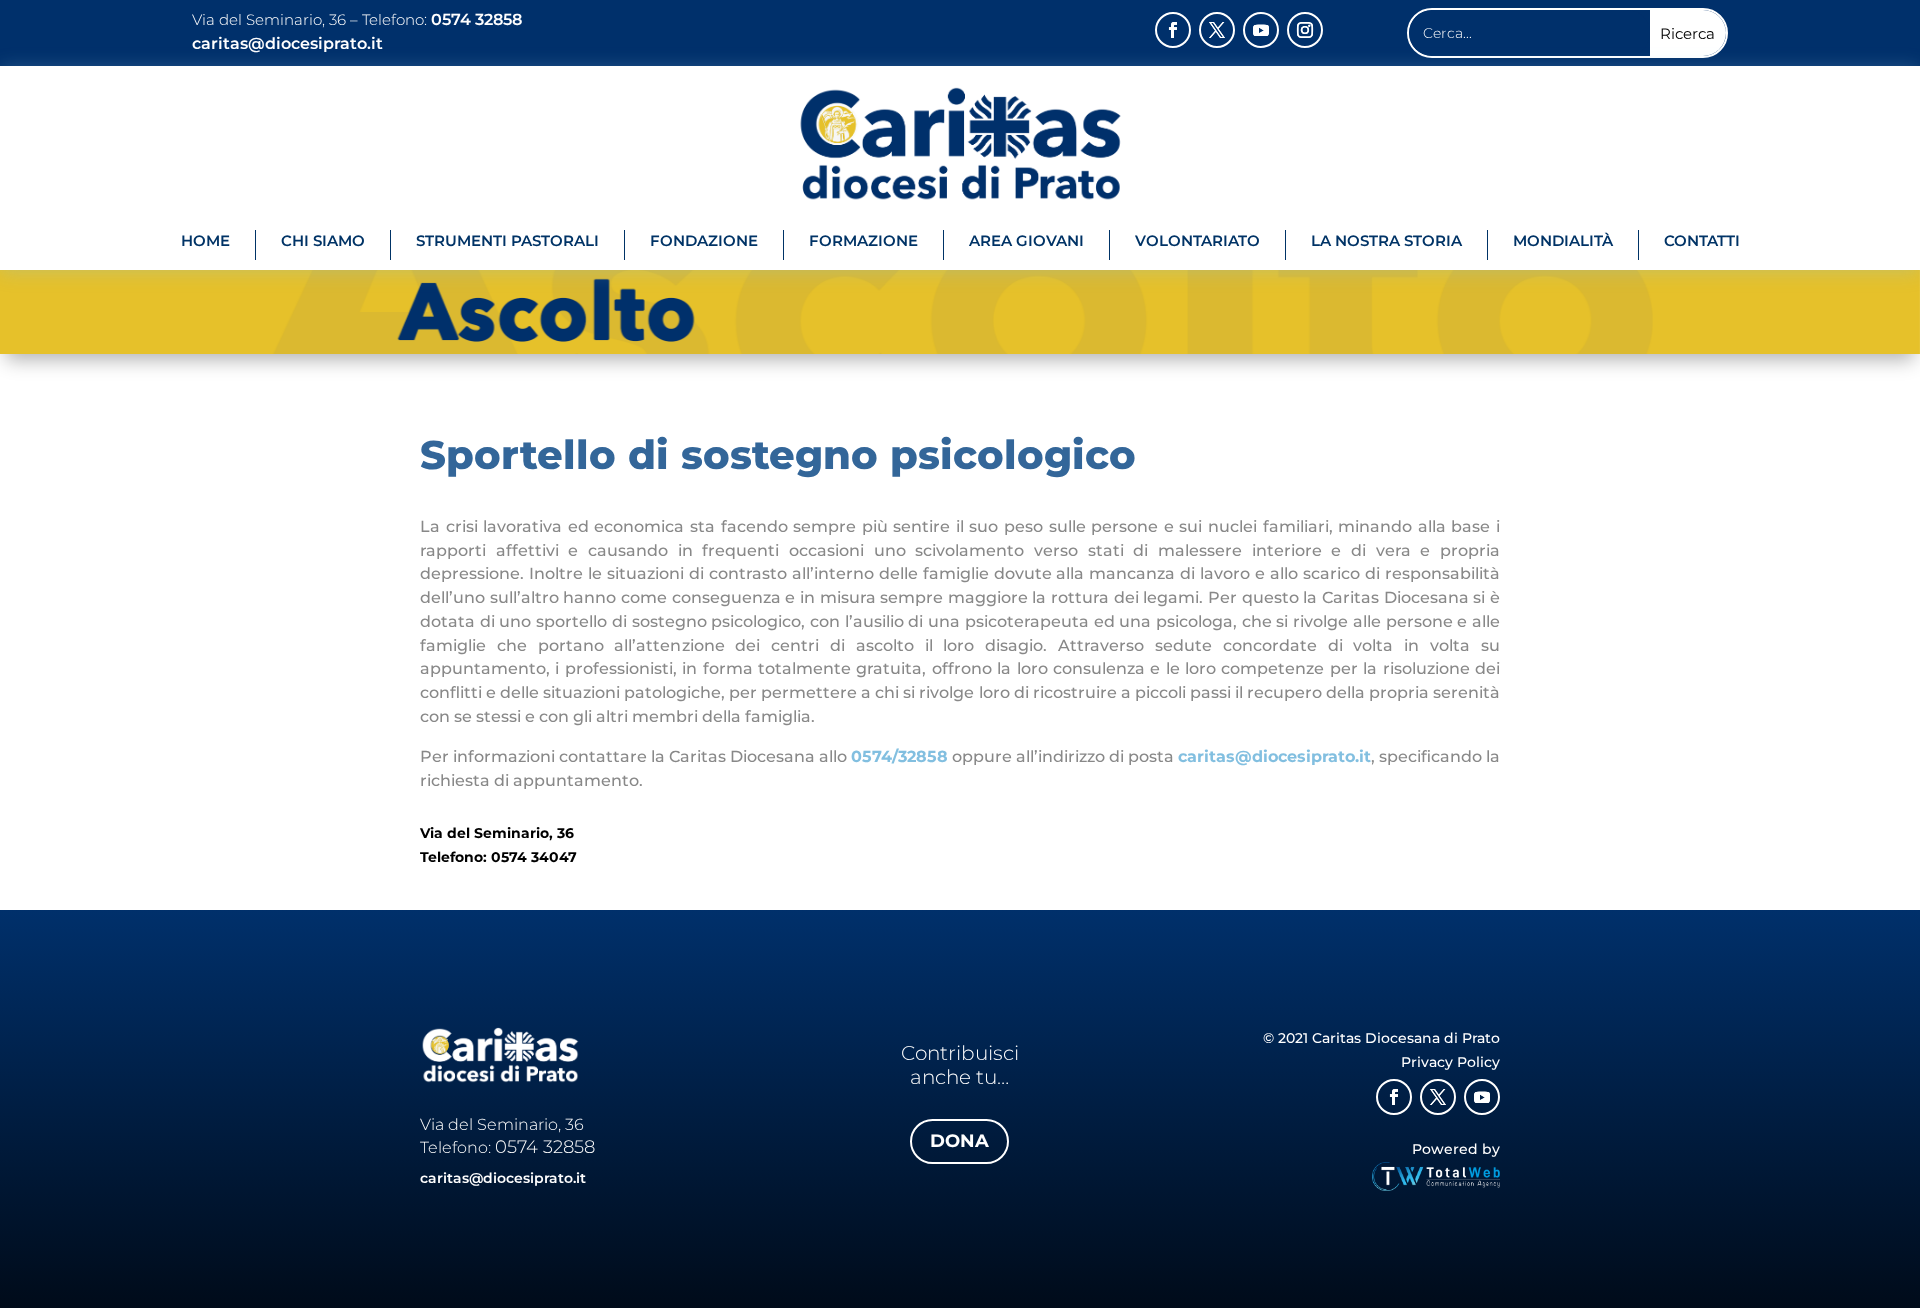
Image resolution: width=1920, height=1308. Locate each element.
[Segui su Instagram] (1305, 30)
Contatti (1702, 240)
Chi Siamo (323, 240)
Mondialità (1563, 240)
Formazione (863, 240)
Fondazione (704, 240)
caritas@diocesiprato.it (291, 43)
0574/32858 (899, 756)
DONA (959, 1141)
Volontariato (1197, 240)
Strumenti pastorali (507, 240)
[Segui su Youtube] (1261, 30)
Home (205, 240)
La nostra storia (1386, 240)
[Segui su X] (1217, 30)
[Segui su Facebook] (1173, 30)
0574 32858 (476, 19)
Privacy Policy (1450, 1062)
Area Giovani (1026, 240)
